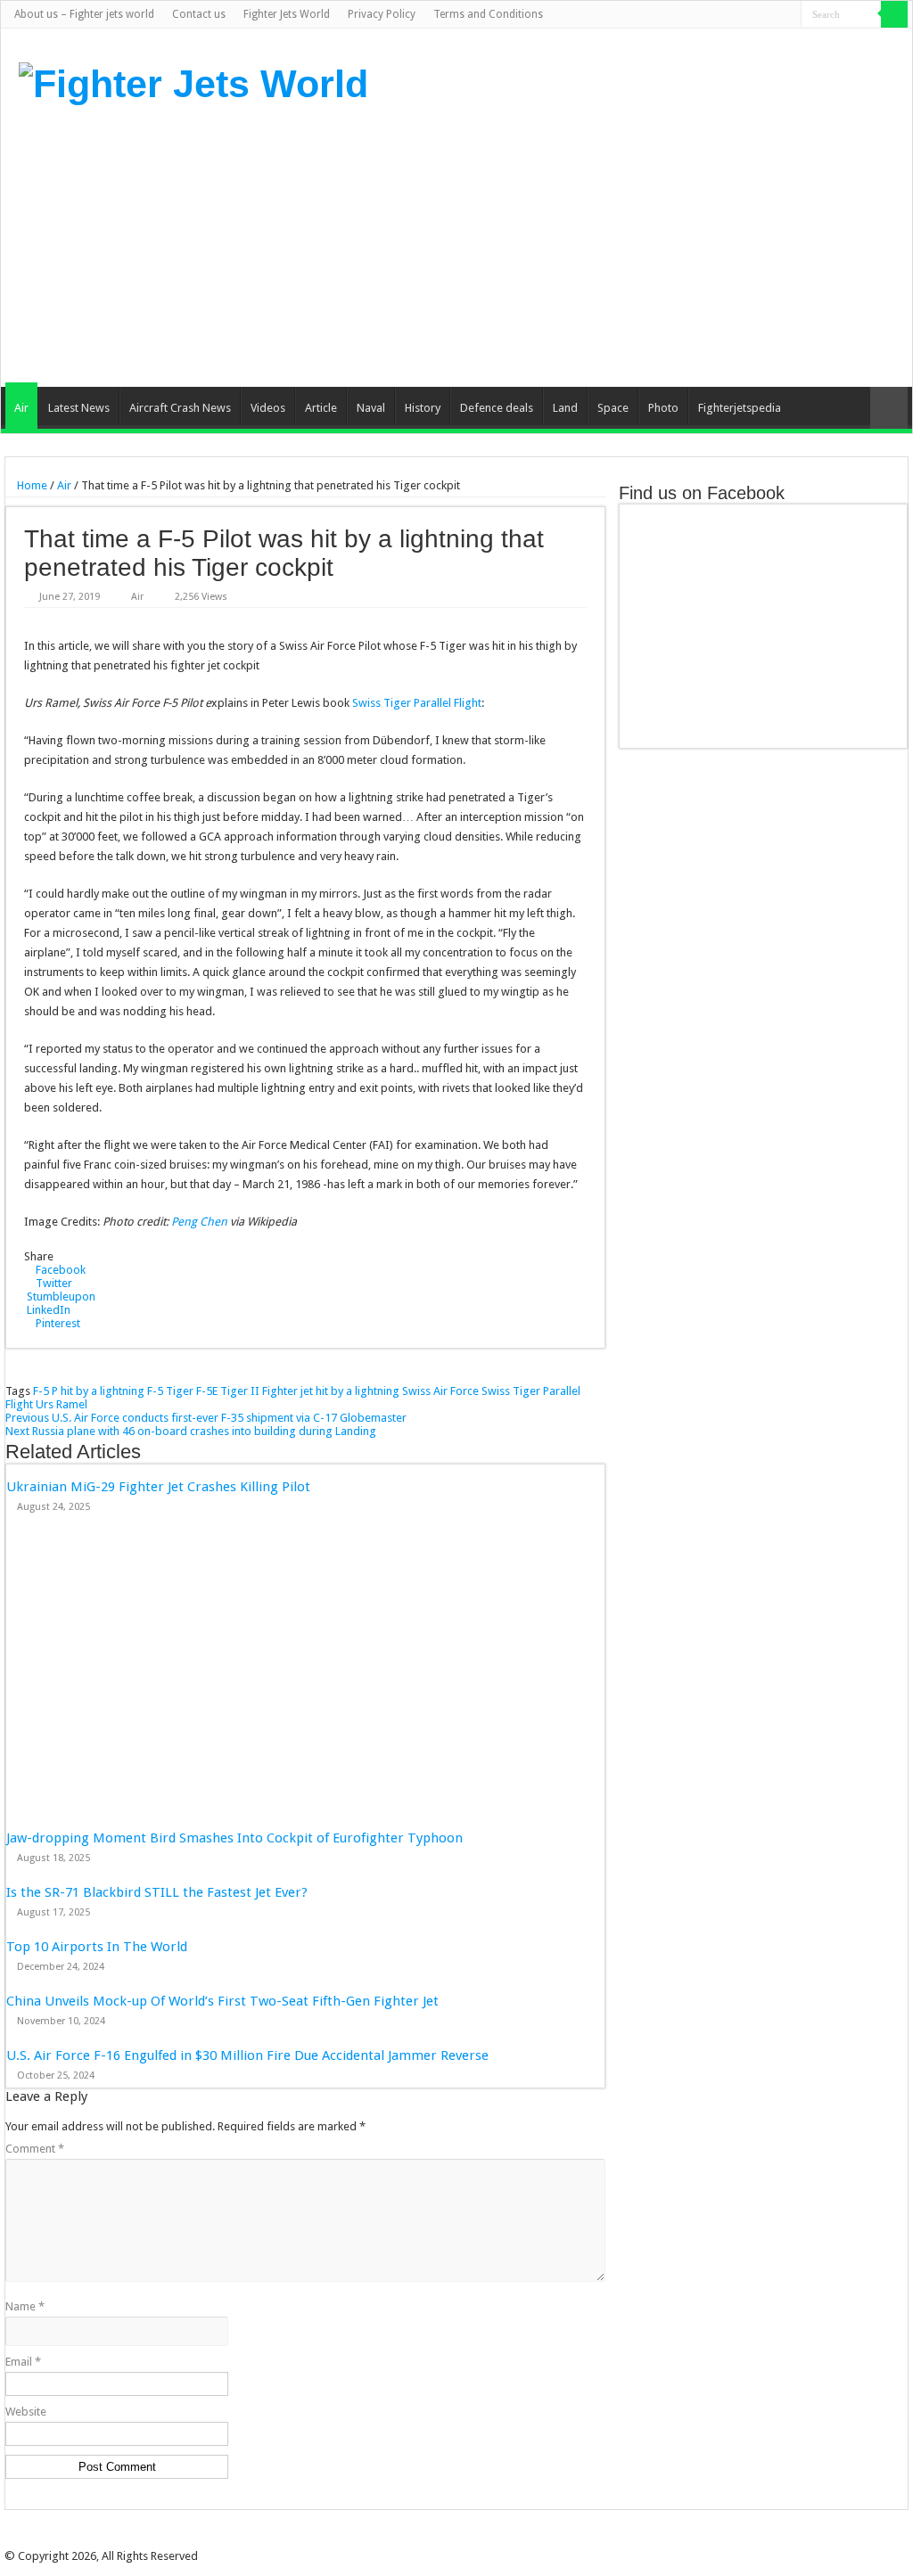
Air (21, 408)
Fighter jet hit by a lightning (331, 1391)
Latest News (79, 408)
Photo (663, 408)
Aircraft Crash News (180, 408)
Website (26, 2412)
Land (565, 408)
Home (31, 485)
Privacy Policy (382, 14)
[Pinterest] (754, 15)
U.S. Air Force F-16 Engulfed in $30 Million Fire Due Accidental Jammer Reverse (247, 2055)
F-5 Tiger (170, 1391)
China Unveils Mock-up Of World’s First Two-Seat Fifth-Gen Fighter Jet (224, 2001)
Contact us (199, 14)
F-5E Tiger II (228, 1391)
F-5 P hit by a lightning (89, 1391)
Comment (35, 2149)
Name (25, 2306)
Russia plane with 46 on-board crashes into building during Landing (191, 1431)
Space (613, 408)
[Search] (894, 14)
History (423, 408)
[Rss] (703, 15)
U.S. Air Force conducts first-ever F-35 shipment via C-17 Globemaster (206, 1418)
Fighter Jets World (287, 14)
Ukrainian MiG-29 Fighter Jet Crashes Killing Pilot (158, 1487)
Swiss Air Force (440, 1391)
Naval (371, 408)
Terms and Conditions (488, 14)
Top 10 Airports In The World (97, 1947)
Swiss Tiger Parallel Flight (417, 703)
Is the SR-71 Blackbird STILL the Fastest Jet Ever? (157, 1892)
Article (321, 408)
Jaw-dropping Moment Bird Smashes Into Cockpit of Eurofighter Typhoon (234, 1838)
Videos (268, 408)
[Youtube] (771, 15)
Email (23, 2362)
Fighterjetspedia (740, 408)
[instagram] (788, 15)
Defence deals (497, 408)
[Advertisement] (570, 244)
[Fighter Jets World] (193, 81)
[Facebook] (720, 15)
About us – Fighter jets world (84, 14)
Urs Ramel (62, 1404)
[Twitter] (737, 15)
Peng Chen (199, 1222)
